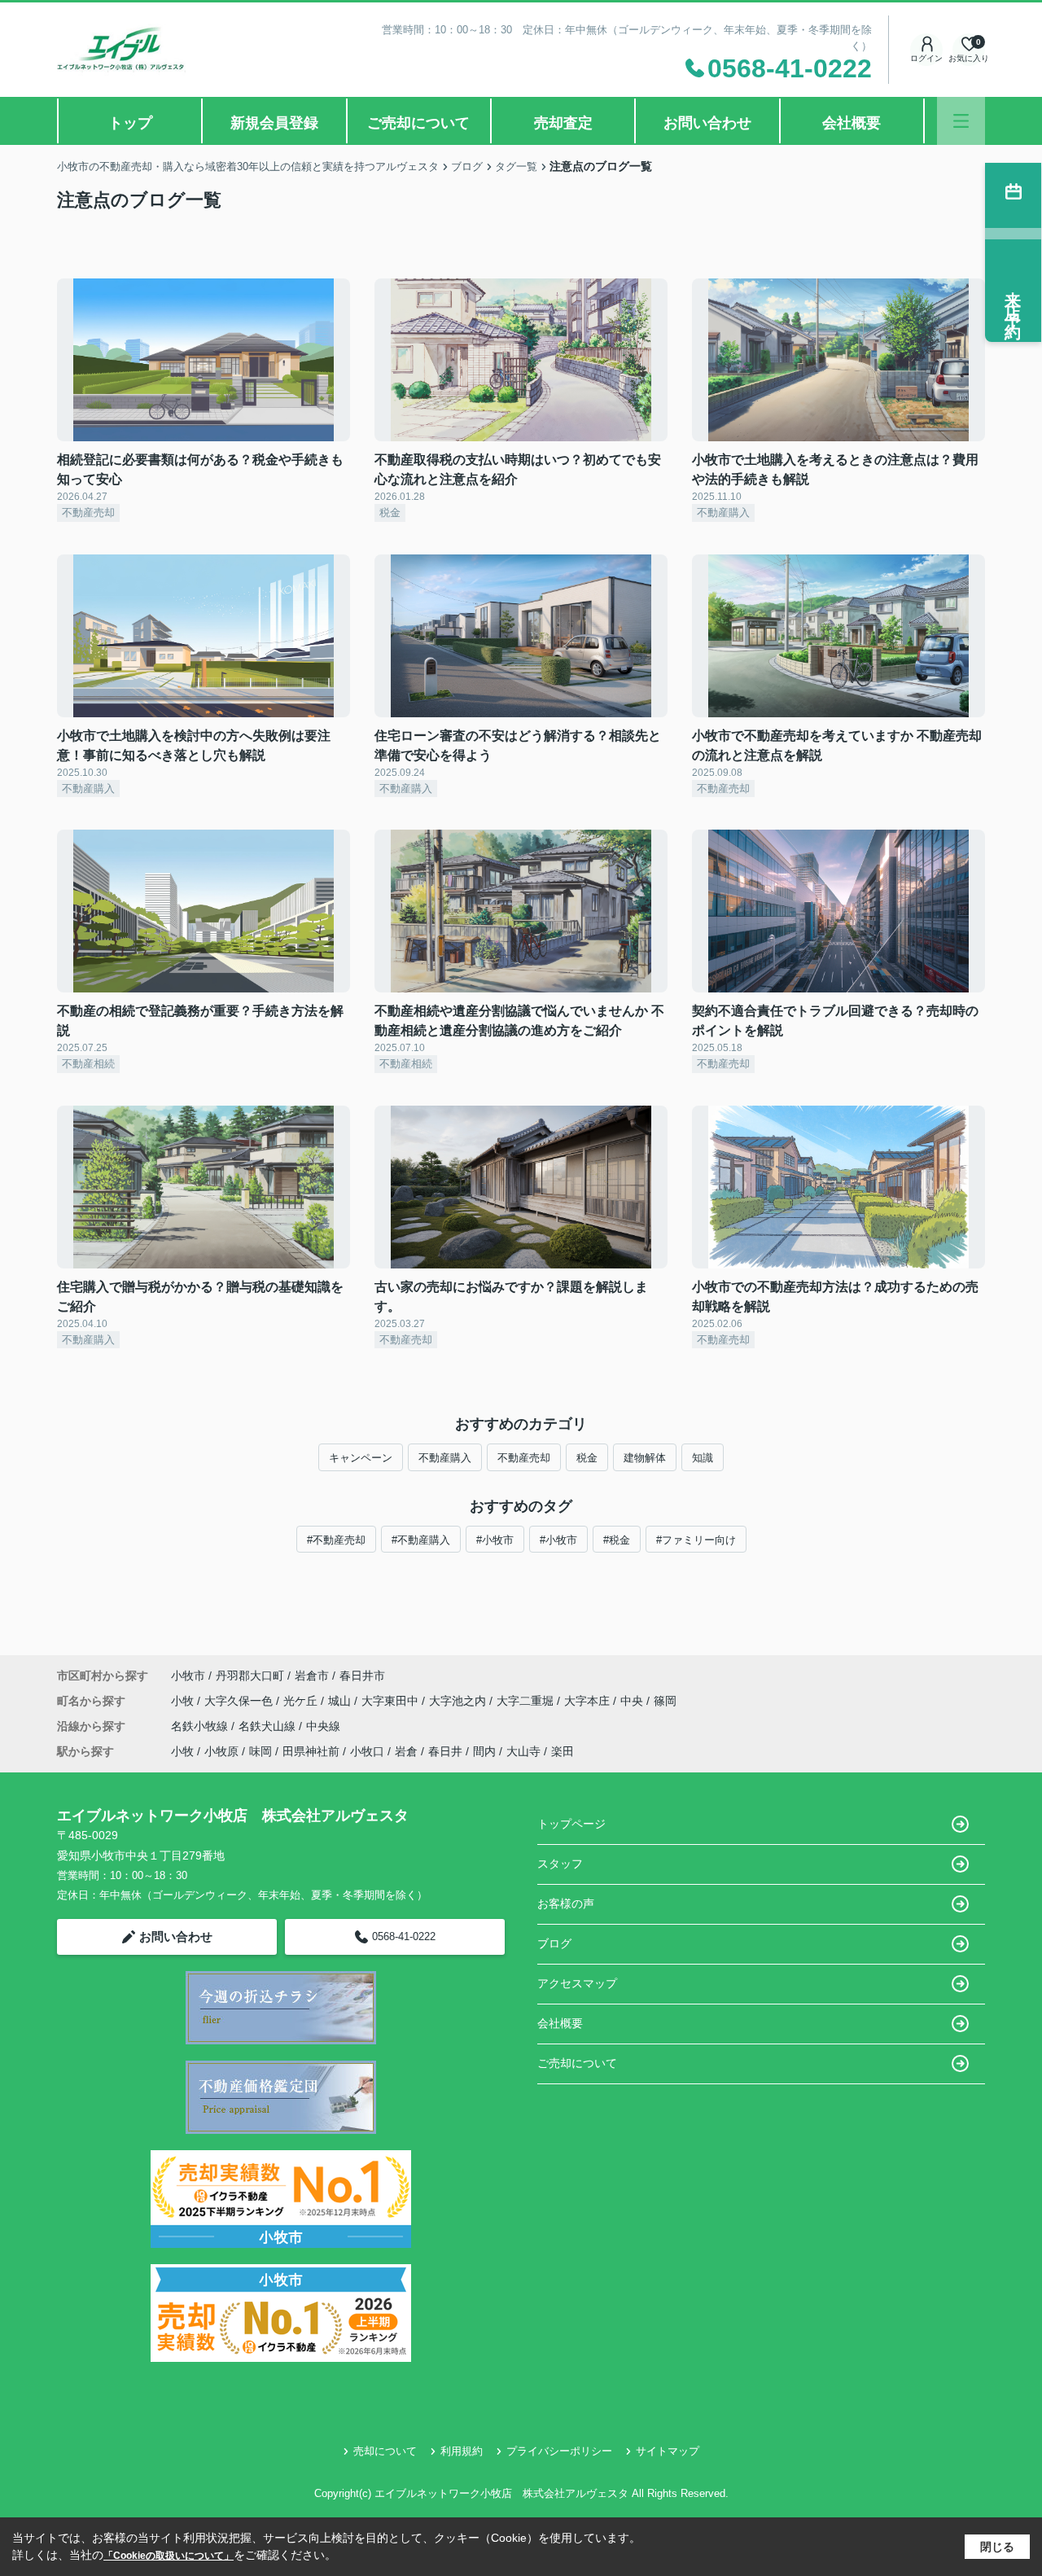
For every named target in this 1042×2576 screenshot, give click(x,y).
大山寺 (523, 1751)
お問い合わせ (707, 123)
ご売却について (418, 123)
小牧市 (188, 1676)
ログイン (926, 58)
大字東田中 (392, 1701)
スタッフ (560, 1864)
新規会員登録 (274, 123)
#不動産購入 (421, 1540)
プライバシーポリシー (559, 2451)
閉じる (997, 2547)
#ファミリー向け (696, 1540)
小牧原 (221, 1751)
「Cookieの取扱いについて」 (169, 2556)
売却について (385, 2451)
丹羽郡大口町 (250, 1676)
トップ (130, 123)
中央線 (323, 1726)
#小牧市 (495, 1540)
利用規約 (462, 2451)
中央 (633, 1701)
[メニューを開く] (961, 121)
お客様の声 (566, 1904)
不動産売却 (524, 1458)
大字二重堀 (527, 1701)
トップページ (571, 1824)
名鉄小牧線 (201, 1726)
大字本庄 (589, 1701)
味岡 (260, 1751)
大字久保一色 (240, 1701)
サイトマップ (668, 2451)
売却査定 (563, 123)
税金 (587, 1458)
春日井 (445, 1751)
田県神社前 (311, 1751)
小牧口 (367, 1751)
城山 (341, 1701)
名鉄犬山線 (269, 1726)
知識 (703, 1458)
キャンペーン (361, 1458)
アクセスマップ (577, 1983)
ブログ (554, 1943)
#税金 (617, 1540)
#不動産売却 (336, 1540)
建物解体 (645, 1458)
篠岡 (665, 1701)
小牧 (184, 1701)
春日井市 (362, 1676)
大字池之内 (459, 1701)
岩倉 (406, 1751)
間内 (484, 1751)
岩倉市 (312, 1676)
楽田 (563, 1751)
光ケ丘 (302, 1701)
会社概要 (852, 123)
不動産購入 (445, 1458)
